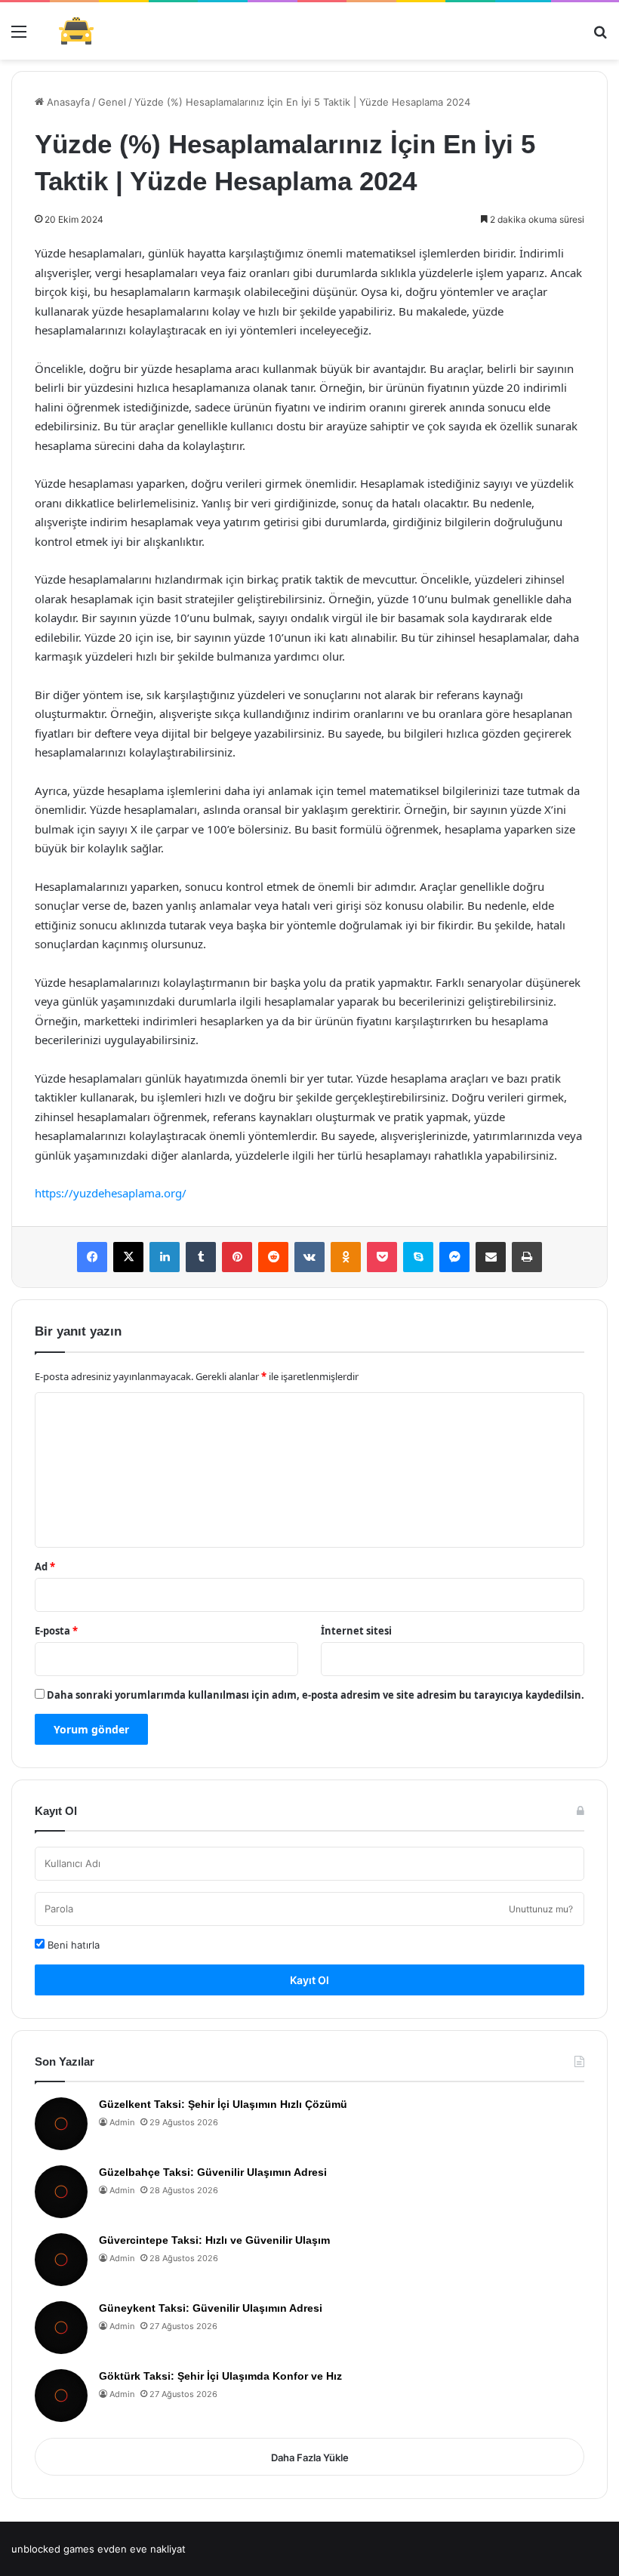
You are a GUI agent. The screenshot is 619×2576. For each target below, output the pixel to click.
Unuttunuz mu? (541, 1909)
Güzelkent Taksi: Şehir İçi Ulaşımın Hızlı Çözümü (223, 2104)
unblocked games (53, 2549)
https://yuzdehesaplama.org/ (111, 1193)
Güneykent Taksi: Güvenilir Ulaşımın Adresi (211, 2308)
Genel (112, 102)
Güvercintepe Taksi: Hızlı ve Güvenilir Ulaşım (214, 2240)
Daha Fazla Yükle (310, 2457)
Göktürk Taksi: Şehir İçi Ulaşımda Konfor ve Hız (220, 2376)
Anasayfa (67, 102)
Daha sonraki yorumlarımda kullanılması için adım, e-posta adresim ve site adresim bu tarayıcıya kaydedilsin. (316, 1695)
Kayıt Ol (309, 1980)
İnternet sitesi (356, 1631)
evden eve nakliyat (142, 2549)
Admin (122, 2122)
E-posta (56, 1631)
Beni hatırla (72, 1945)
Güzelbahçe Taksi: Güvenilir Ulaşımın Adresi (213, 2172)
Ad (45, 1567)
